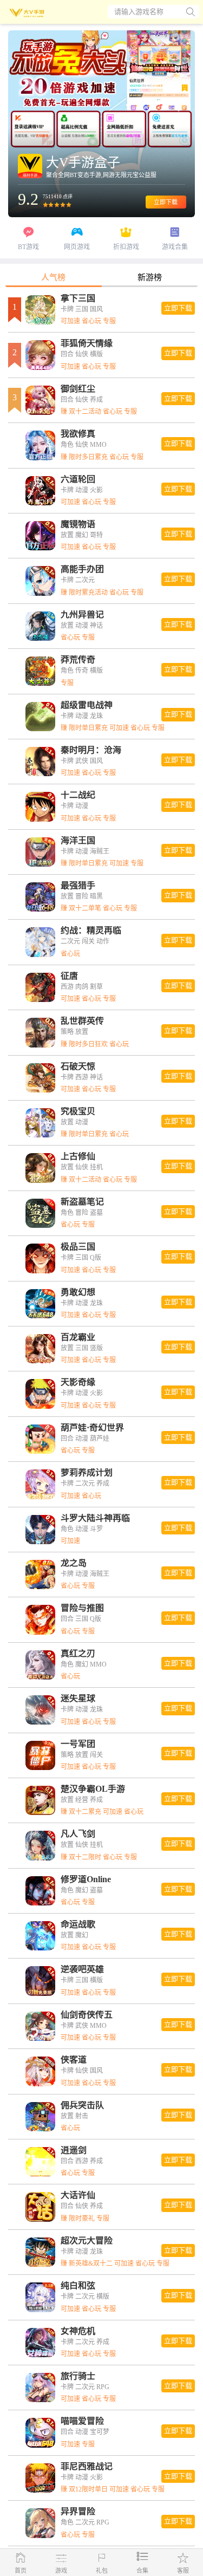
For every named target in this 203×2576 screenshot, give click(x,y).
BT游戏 (28, 247)
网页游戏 (77, 247)
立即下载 (166, 202)
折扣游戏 (126, 247)
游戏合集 (175, 247)
